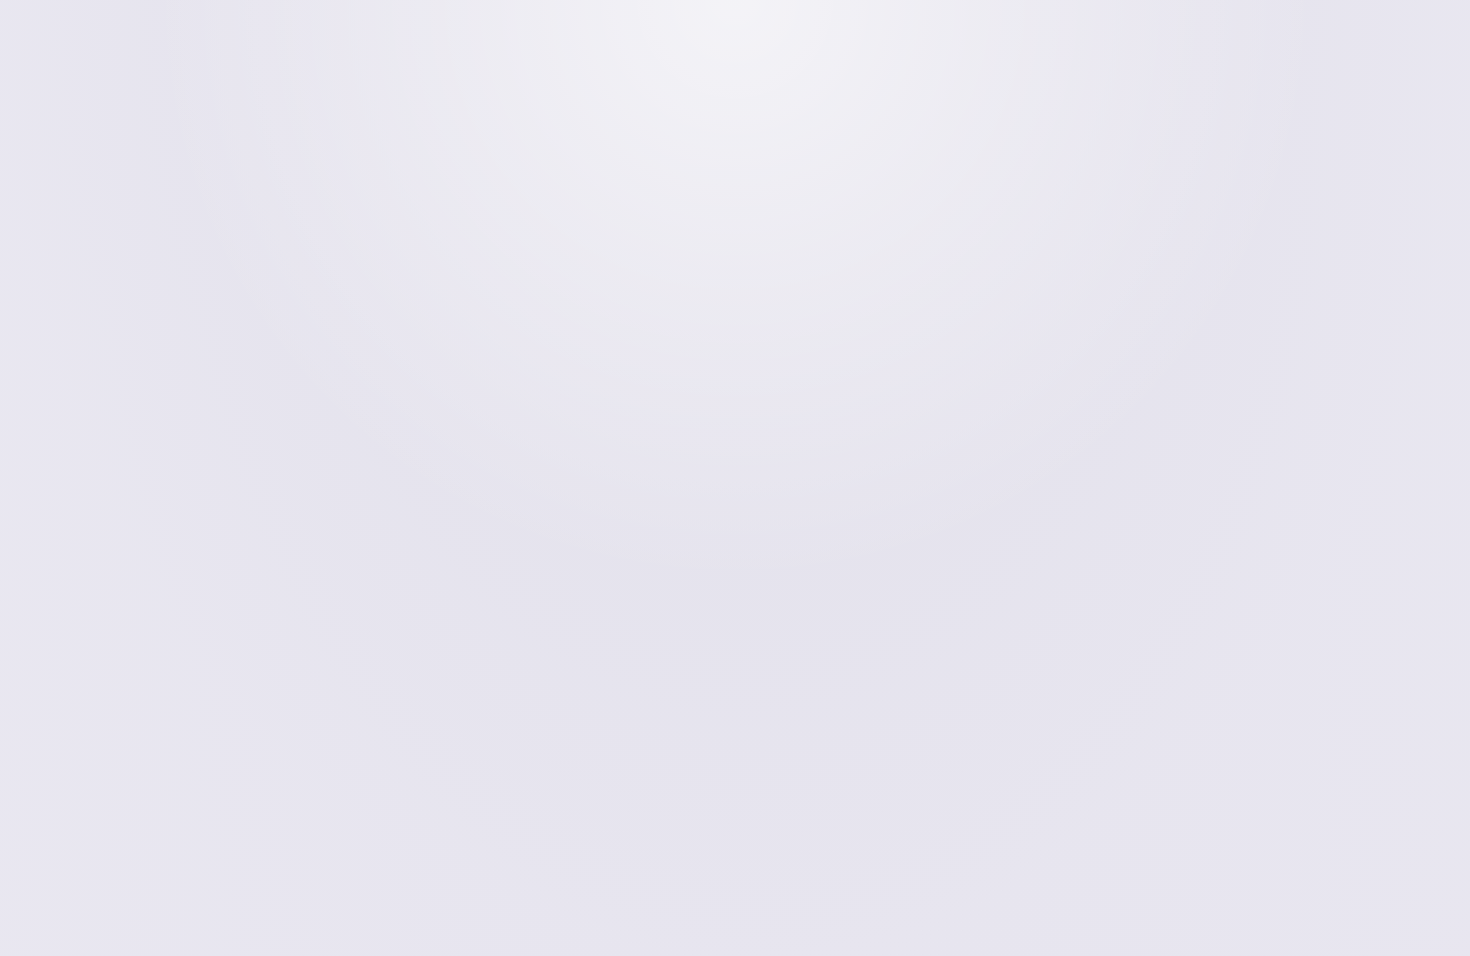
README (1205, 497)
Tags (1200, 444)
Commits (1218, 380)
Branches (1214, 412)
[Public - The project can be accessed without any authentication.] (484, 112)
